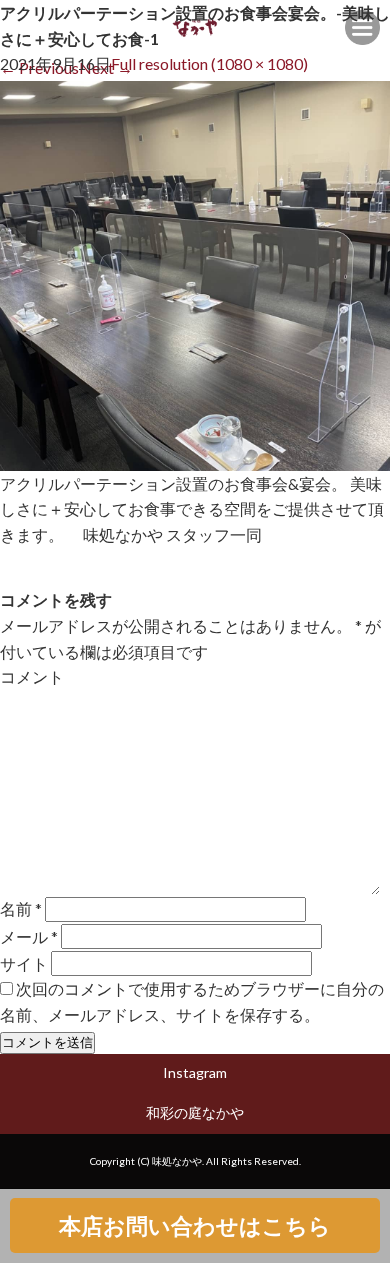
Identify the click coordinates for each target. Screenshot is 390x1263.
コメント (32, 676)
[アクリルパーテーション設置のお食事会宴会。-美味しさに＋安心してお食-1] (195, 457)
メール (29, 936)
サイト (24, 963)
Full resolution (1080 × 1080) (209, 63)
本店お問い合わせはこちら (195, 1225)
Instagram (195, 1072)
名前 (21, 908)
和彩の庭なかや (195, 1112)
